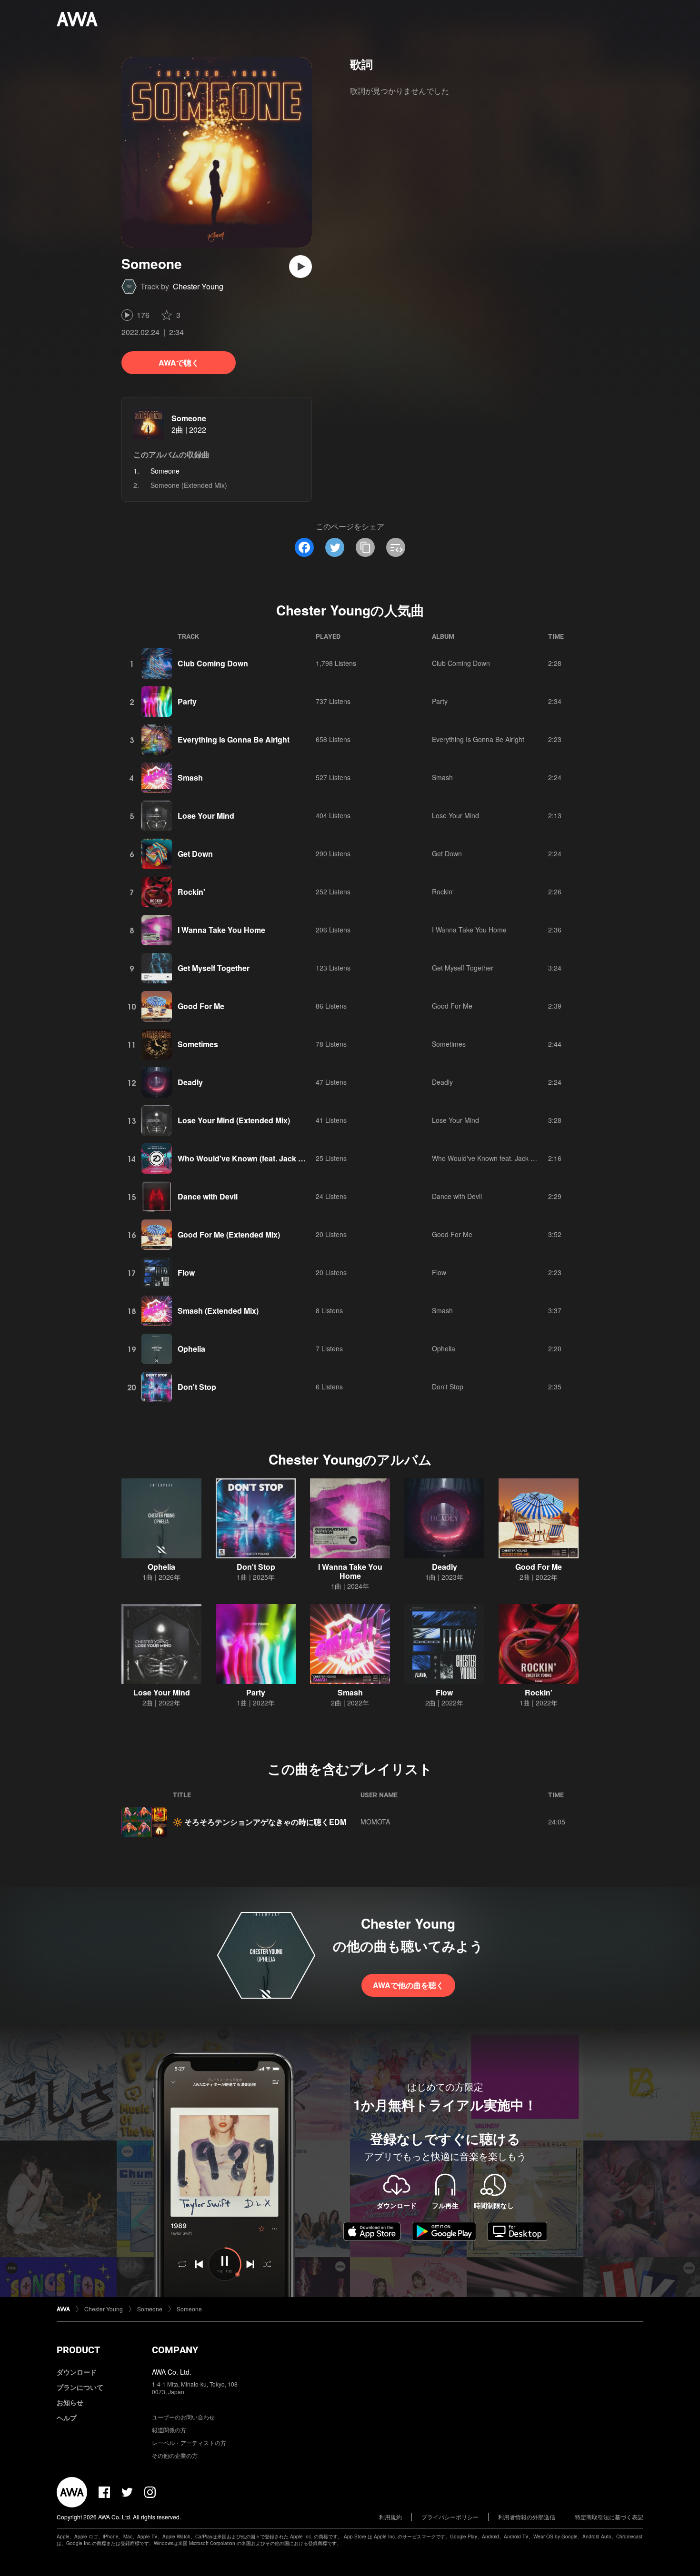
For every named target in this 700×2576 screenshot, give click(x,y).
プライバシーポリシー (450, 2517)
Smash (190, 778)
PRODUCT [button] (78, 2350)
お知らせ (70, 2402)
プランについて (80, 2387)
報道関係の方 (169, 2430)
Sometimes (198, 1044)
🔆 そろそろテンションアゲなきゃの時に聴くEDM (260, 1822)
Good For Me (201, 1006)
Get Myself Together (214, 968)
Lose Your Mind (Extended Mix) (234, 1120)
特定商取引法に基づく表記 (609, 2517)
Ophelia (191, 1349)
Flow (186, 1273)
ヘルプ (67, 2417)
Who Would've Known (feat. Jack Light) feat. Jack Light (277, 1158)
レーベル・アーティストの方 (189, 2442)
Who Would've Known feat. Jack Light (489, 1158)
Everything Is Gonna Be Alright (234, 739)
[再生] (300, 267)
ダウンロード (77, 2372)
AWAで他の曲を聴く (408, 1985)
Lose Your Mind (206, 816)
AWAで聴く (179, 362)
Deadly (190, 1082)
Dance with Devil (208, 1196)
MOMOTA (375, 1822)
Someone (189, 418)
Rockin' (191, 892)
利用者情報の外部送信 (527, 2517)
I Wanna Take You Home (221, 930)
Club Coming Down (213, 663)
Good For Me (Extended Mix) (229, 1234)
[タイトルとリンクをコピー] (365, 547)
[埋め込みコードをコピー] (396, 547)
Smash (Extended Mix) (218, 1311)
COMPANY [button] (175, 2350)
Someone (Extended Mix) (189, 485)
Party (187, 701)
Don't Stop (197, 1387)
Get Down (195, 854)
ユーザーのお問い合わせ (183, 2417)
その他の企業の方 (175, 2455)
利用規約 (390, 2517)
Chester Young (198, 286)
